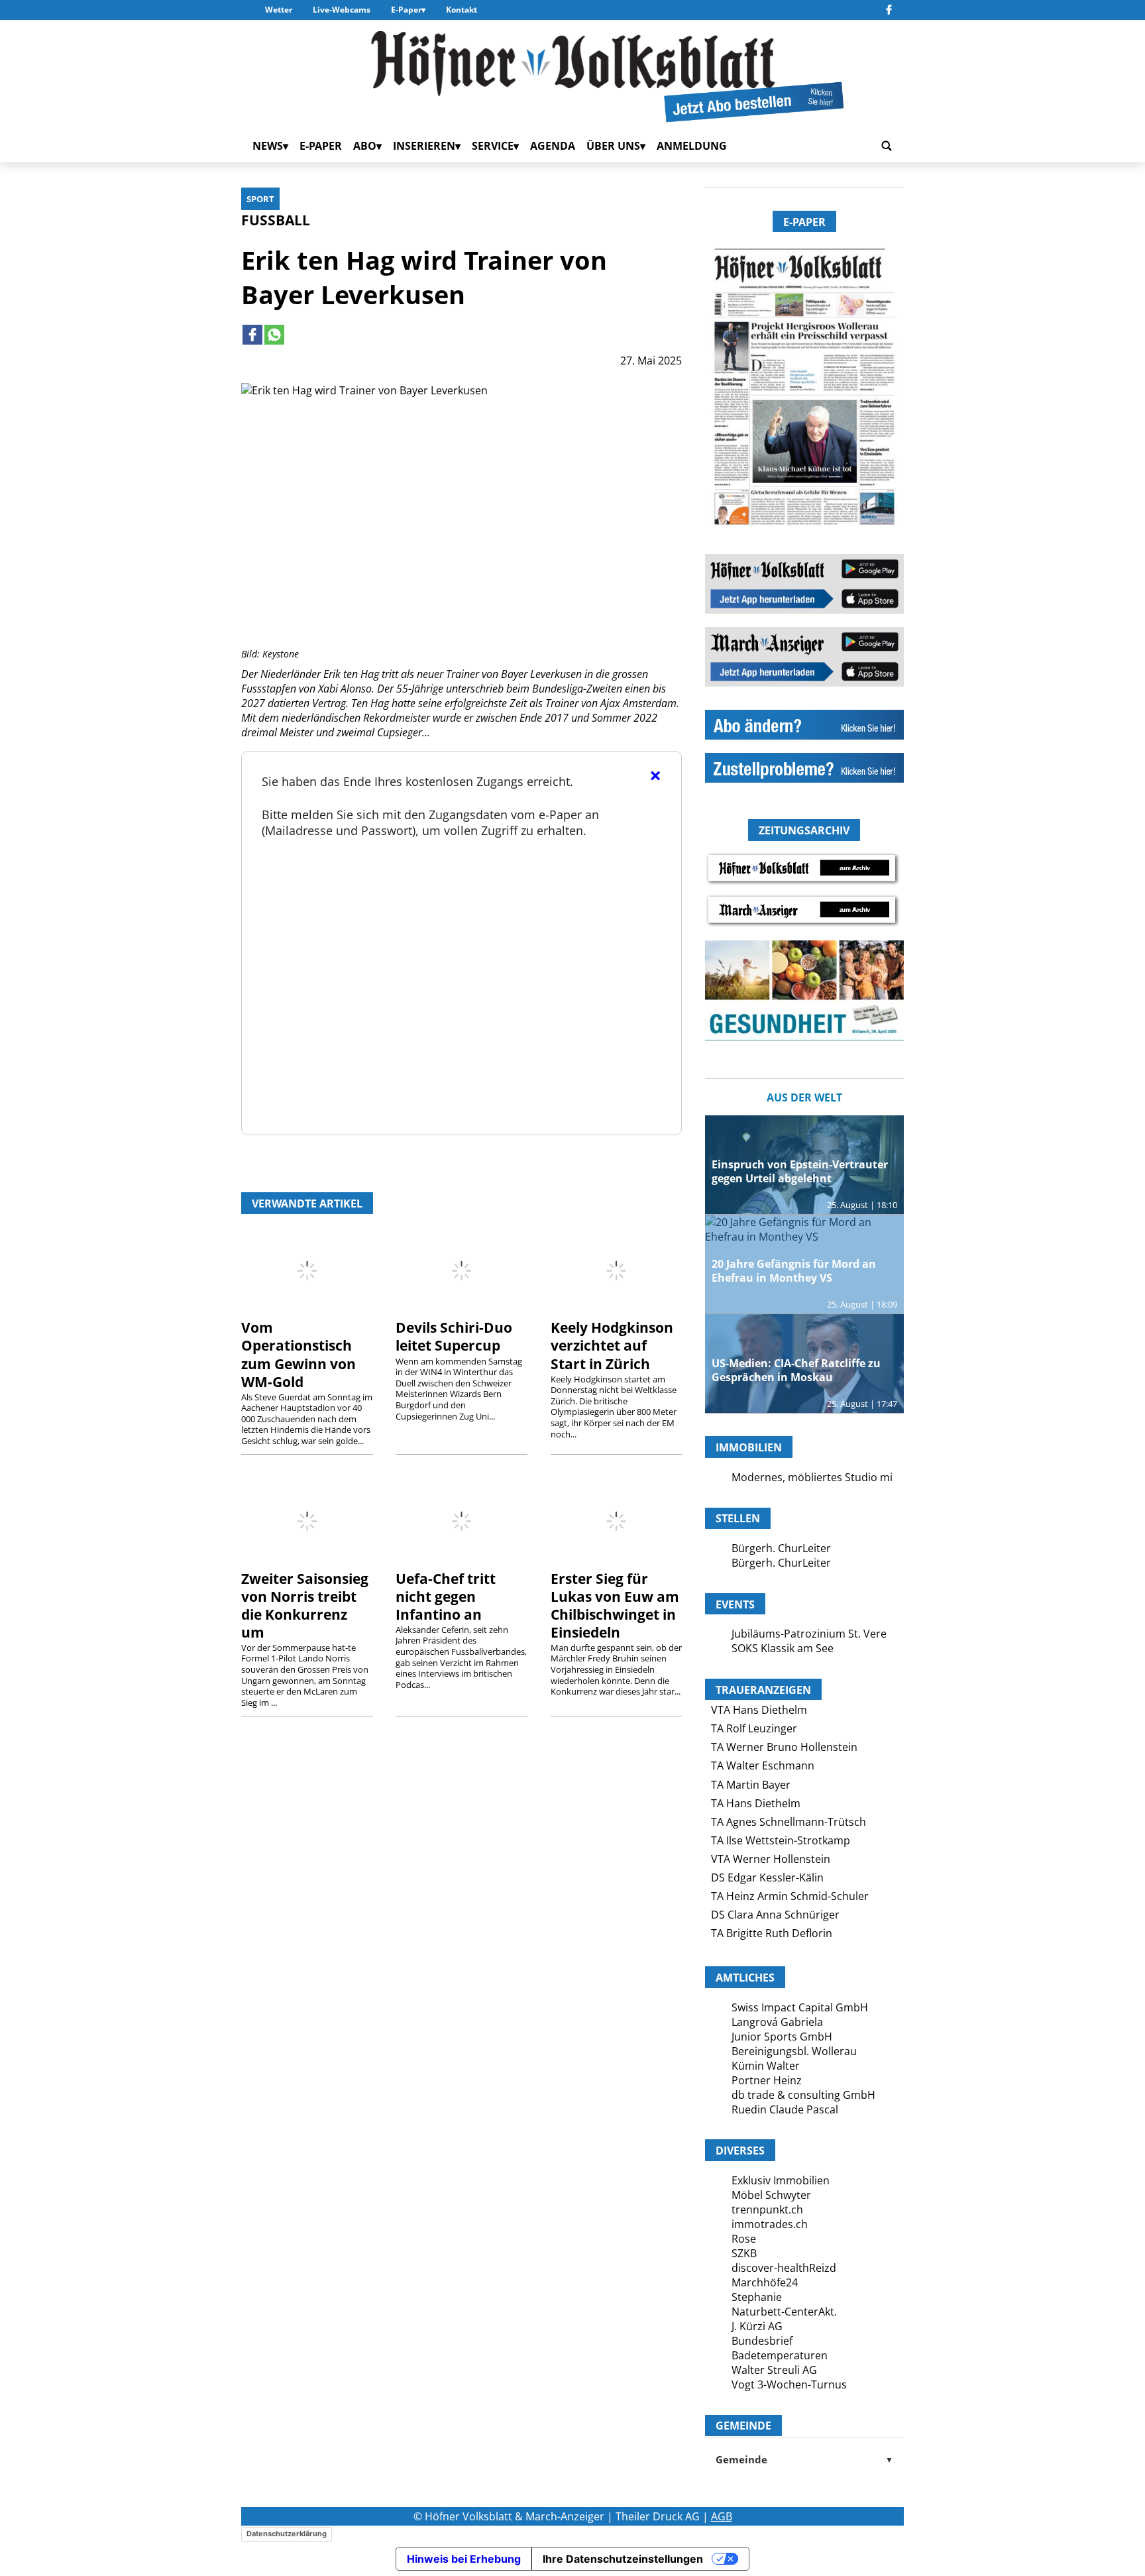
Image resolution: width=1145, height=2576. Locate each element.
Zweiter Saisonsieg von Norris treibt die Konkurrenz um (305, 1605)
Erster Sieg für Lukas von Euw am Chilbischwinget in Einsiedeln (615, 1605)
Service (493, 146)
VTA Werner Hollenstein (771, 1859)
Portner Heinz (767, 2080)
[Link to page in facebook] (252, 335)
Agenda (553, 146)
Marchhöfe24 (765, 2282)
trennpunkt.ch (767, 2210)
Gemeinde (804, 2459)
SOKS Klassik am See (783, 1648)
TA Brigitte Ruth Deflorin (772, 1933)
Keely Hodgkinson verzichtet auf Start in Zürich (612, 1345)
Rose (744, 2239)
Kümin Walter (766, 2066)
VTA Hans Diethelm (759, 1710)
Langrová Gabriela (777, 2022)
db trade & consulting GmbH (803, 2095)
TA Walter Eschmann (763, 1765)
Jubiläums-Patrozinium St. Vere (809, 1634)
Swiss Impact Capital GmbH (800, 2007)
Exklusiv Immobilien (781, 2180)
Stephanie (757, 2297)
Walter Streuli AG (774, 2370)
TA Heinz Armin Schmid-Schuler (790, 1896)
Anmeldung (692, 146)
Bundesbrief (762, 2341)
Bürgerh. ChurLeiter (781, 1548)
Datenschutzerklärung (287, 2534)
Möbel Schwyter (771, 2195)
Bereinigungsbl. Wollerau (794, 2051)
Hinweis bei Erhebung (464, 2559)
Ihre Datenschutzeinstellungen (623, 2559)
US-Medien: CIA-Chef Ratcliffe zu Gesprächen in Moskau (796, 1370)
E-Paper (406, 10)
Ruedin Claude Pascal (785, 2109)
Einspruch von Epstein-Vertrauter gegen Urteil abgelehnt (800, 1171)
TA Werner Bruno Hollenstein (784, 1747)
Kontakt (462, 10)
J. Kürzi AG (757, 2326)
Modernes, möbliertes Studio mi (812, 1477)
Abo (365, 146)
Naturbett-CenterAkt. (784, 2312)
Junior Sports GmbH (782, 2037)
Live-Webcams (342, 10)
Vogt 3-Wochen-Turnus (789, 2384)
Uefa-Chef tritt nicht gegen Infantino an (446, 1596)
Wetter (279, 10)
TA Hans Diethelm (756, 1803)
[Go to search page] (887, 146)
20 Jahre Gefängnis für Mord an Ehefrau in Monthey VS (794, 1271)
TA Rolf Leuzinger (754, 1728)
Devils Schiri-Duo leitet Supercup (454, 1336)
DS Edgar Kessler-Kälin (767, 1877)
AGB (722, 2516)
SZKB (744, 2253)
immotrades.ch (770, 2224)
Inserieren (424, 146)
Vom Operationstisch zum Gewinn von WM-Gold (299, 1354)
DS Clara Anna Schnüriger (775, 1915)
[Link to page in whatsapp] (274, 335)
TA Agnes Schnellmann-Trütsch (789, 1822)
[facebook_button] (889, 10)
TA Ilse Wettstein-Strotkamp (781, 1840)
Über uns (613, 146)
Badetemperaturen (780, 2355)
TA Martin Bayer (751, 1785)
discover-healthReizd (784, 2268)
